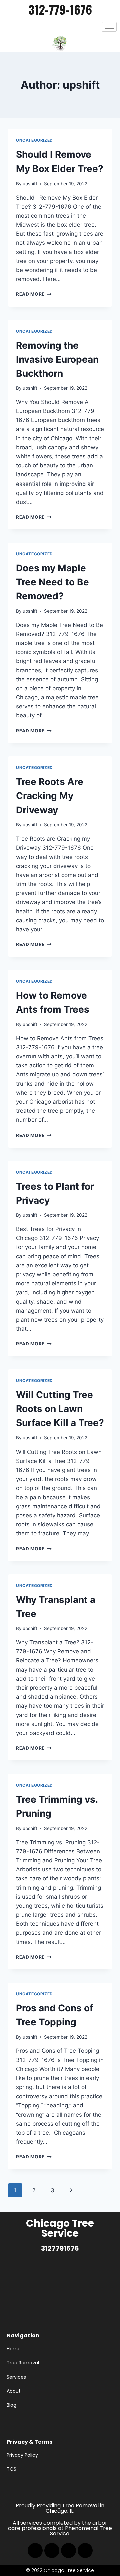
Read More (34, 294)
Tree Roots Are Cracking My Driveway (50, 796)
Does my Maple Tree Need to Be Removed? (52, 582)
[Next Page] (71, 2190)
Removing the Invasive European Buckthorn (57, 359)
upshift (30, 184)
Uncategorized (34, 140)
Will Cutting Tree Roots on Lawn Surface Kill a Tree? (60, 1409)
